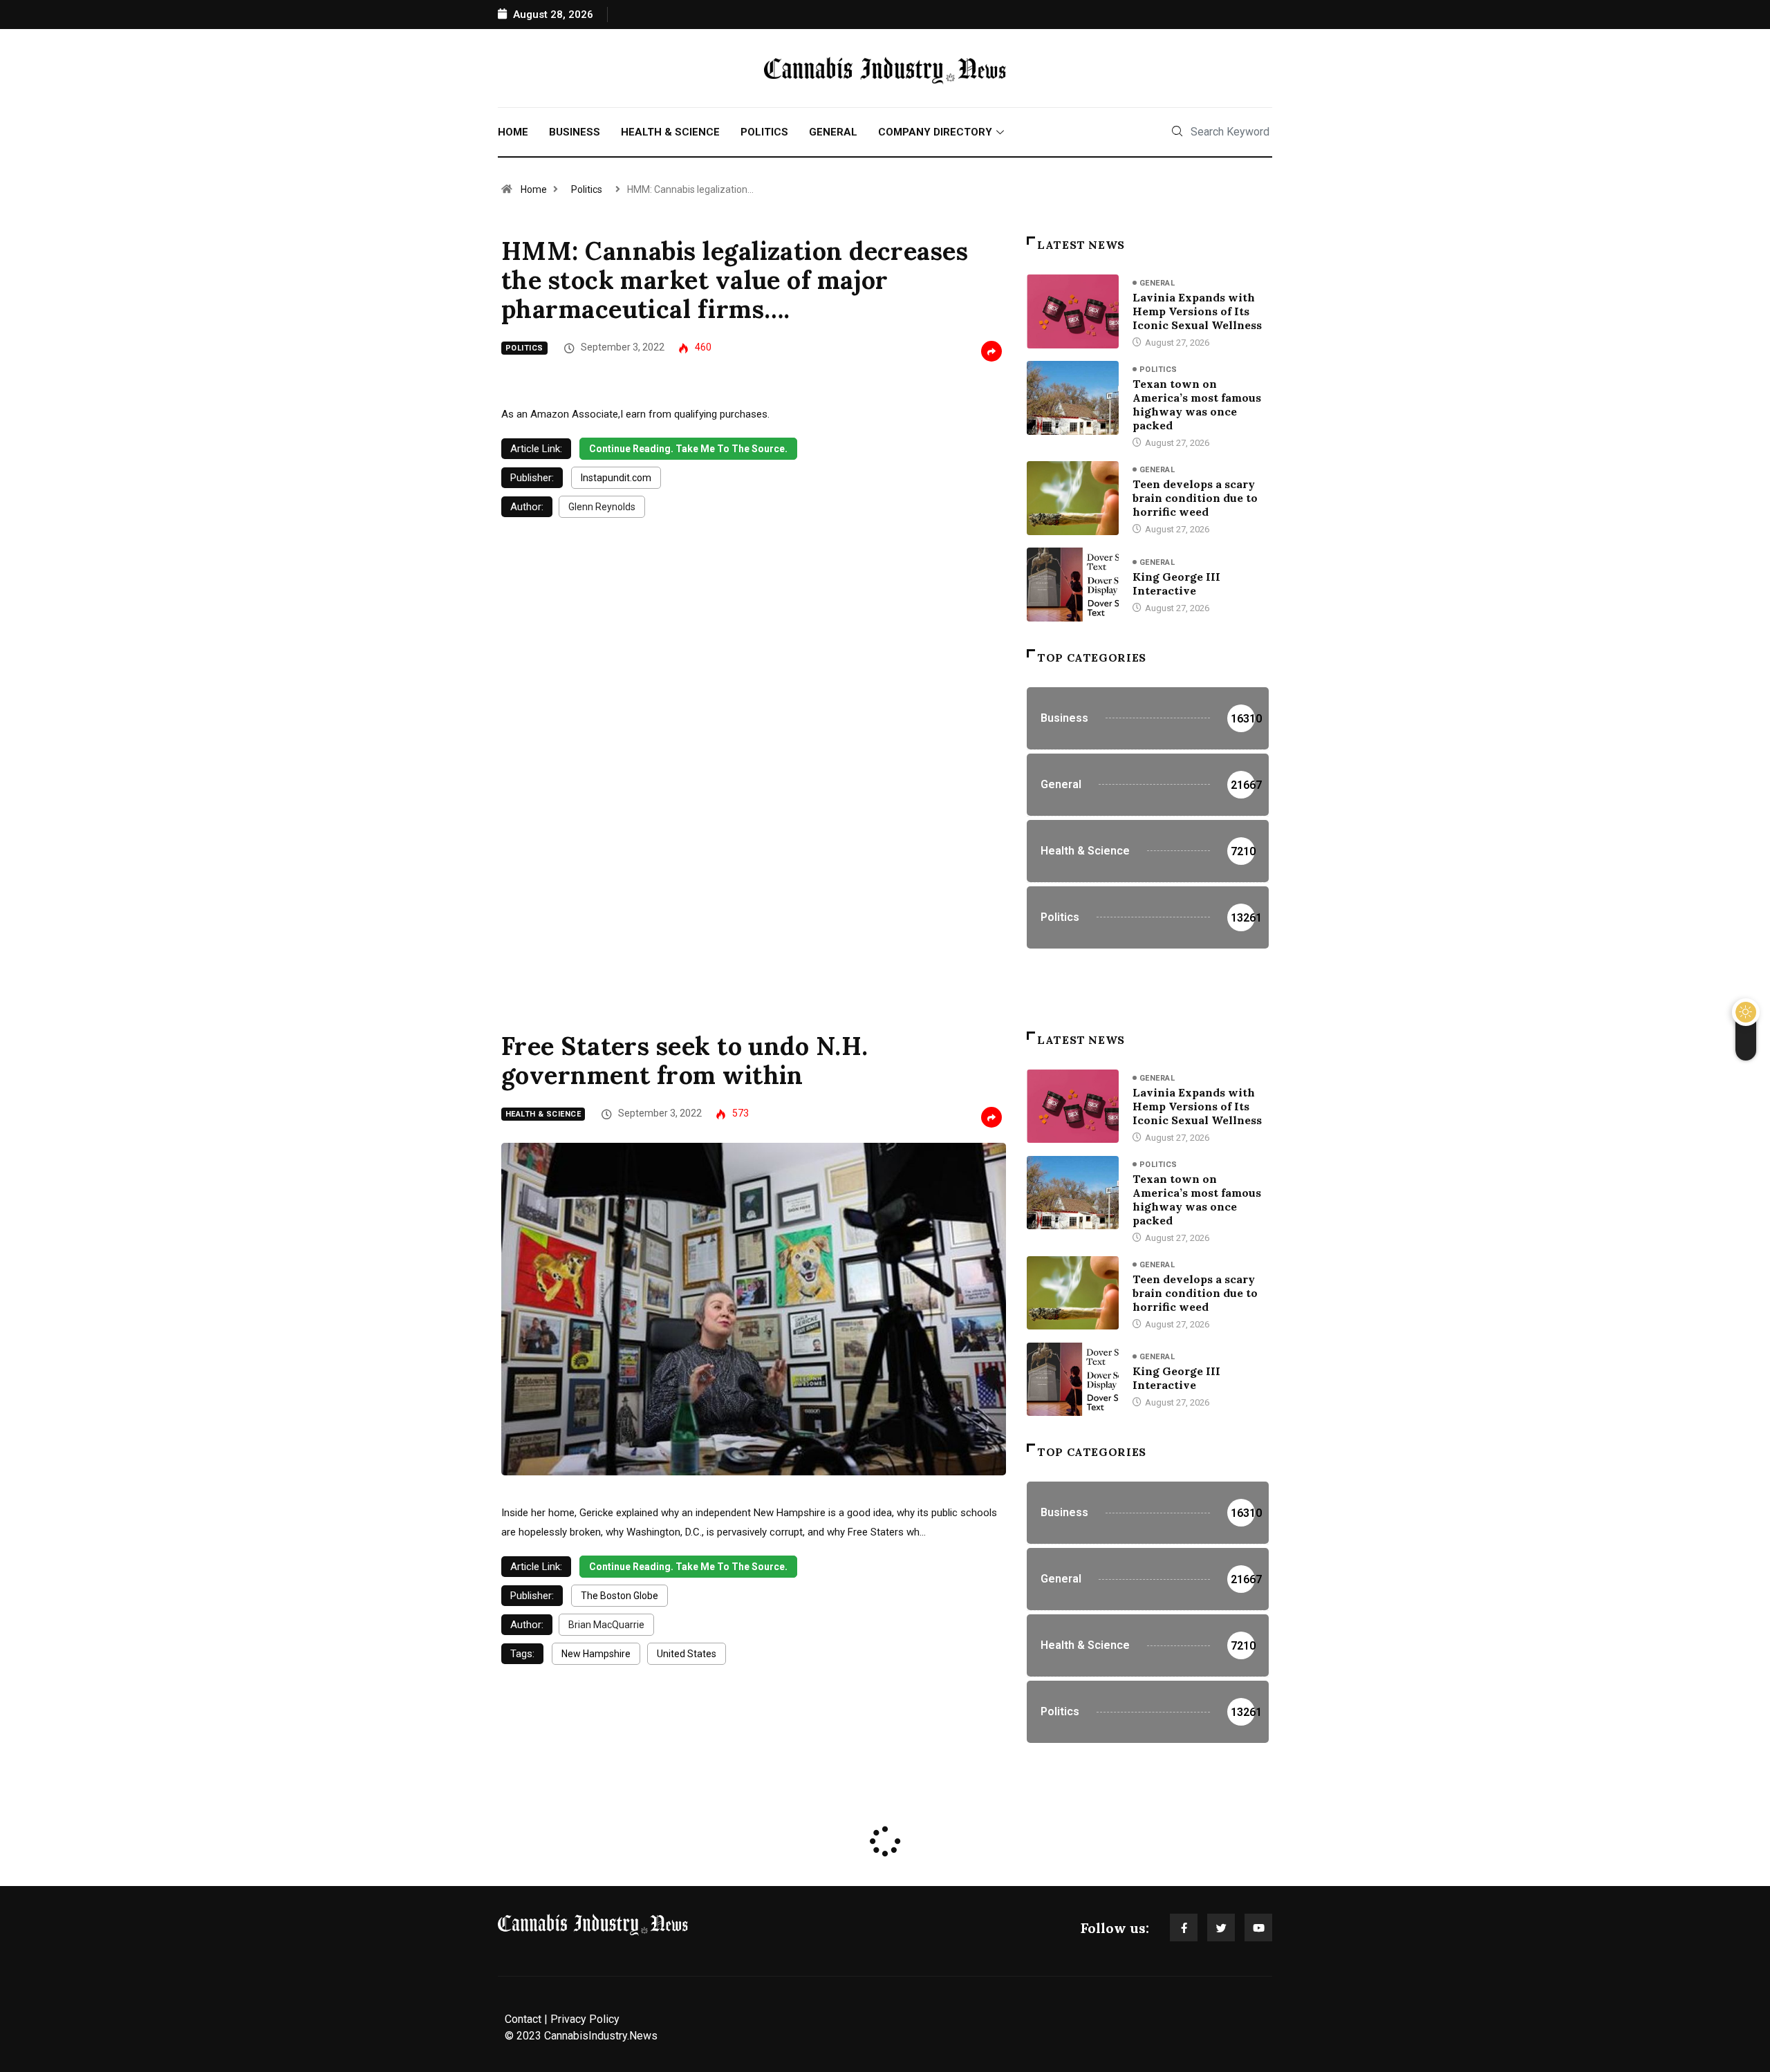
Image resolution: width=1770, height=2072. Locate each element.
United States (687, 1654)
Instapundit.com (616, 478)
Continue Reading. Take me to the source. (688, 449)
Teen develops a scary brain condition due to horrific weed (1195, 498)
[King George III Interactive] (1073, 584)
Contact (523, 2019)
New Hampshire (596, 1654)
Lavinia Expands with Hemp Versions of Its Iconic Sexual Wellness (1197, 311)
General (833, 132)
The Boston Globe (619, 1596)
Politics (764, 132)
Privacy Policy (585, 2019)
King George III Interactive (1176, 584)
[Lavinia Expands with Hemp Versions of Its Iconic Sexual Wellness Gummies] (1073, 311)
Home (513, 132)
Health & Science (670, 132)
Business (575, 132)
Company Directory (935, 132)
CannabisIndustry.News (601, 2036)
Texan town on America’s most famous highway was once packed (1197, 404)
